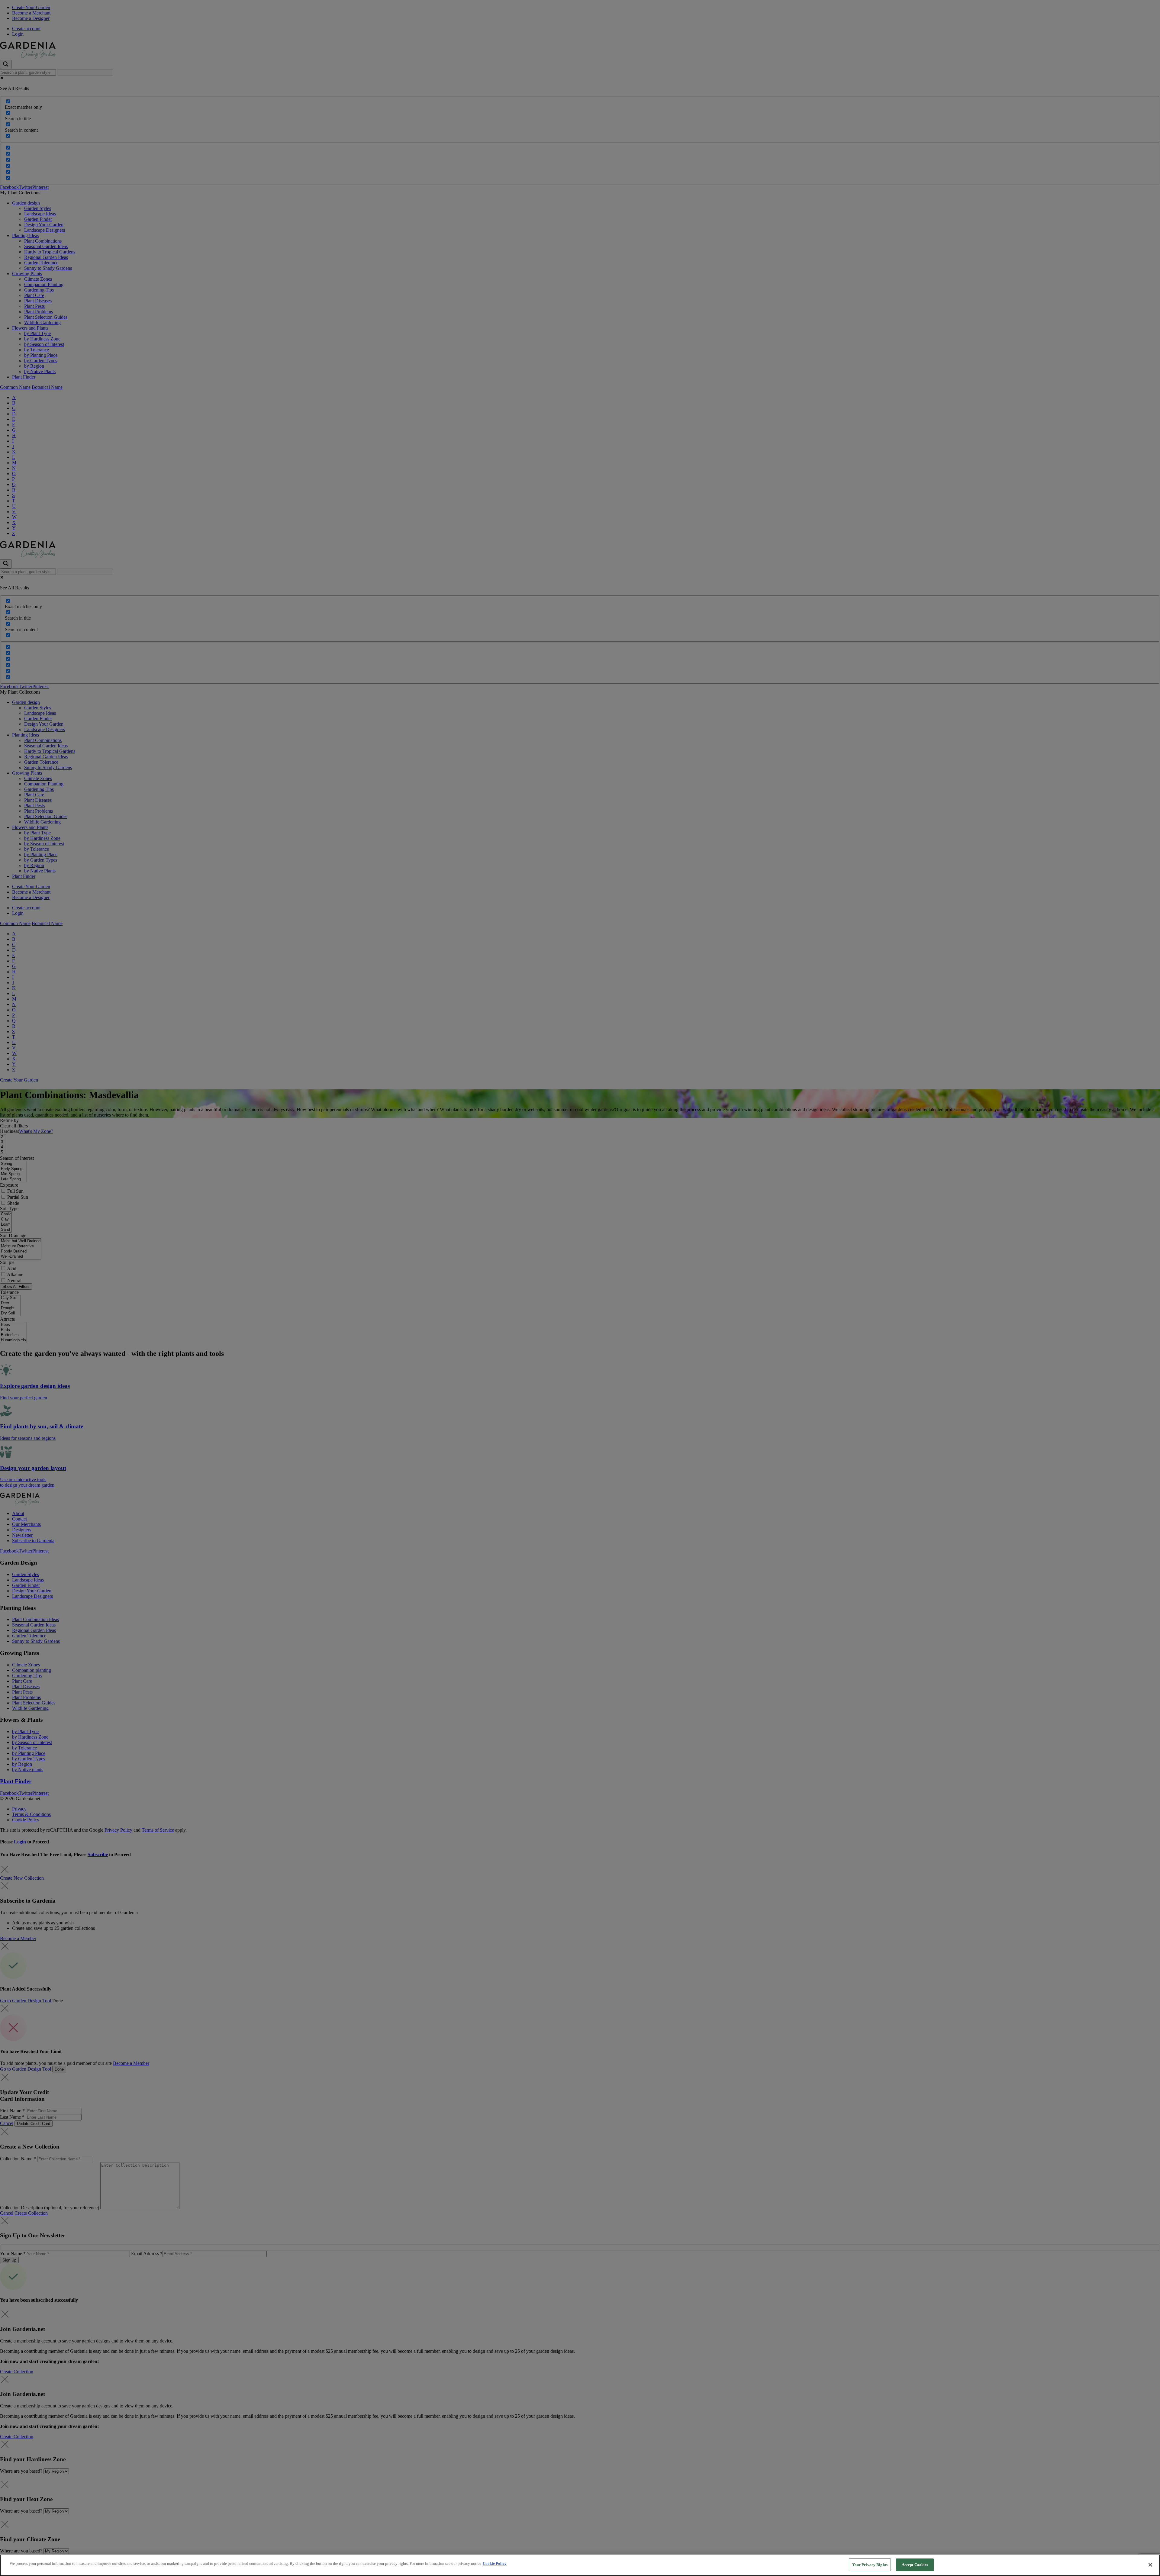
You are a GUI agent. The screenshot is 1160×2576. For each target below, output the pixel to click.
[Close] (1150, 2565)
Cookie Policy (495, 2563)
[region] (580, 2565)
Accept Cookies (915, 2565)
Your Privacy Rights (870, 2565)
